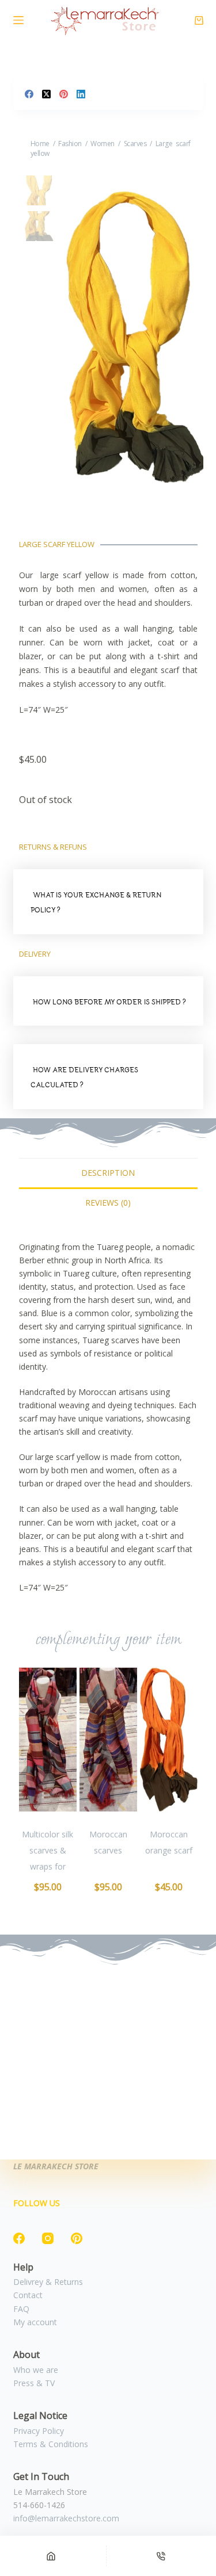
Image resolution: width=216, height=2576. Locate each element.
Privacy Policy (39, 2431)
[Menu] (18, 20)
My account (35, 2322)
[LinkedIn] (81, 94)
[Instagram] (48, 2238)
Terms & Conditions (51, 2444)
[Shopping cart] (199, 20)
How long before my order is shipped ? (109, 1002)
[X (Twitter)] (46, 94)
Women (103, 144)
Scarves (135, 144)
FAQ (21, 2309)
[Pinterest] (64, 94)
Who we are (36, 2370)
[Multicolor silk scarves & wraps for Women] (48, 1740)
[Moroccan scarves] (108, 1740)
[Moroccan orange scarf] (169, 1740)
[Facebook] (29, 94)
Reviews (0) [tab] (108, 1203)
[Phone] (162, 2556)
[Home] (51, 2556)
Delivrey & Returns (48, 2282)
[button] (108, 902)
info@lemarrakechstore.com (66, 2518)
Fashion (70, 144)
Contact (28, 2295)
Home (40, 144)
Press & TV (34, 2383)
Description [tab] (108, 1173)
